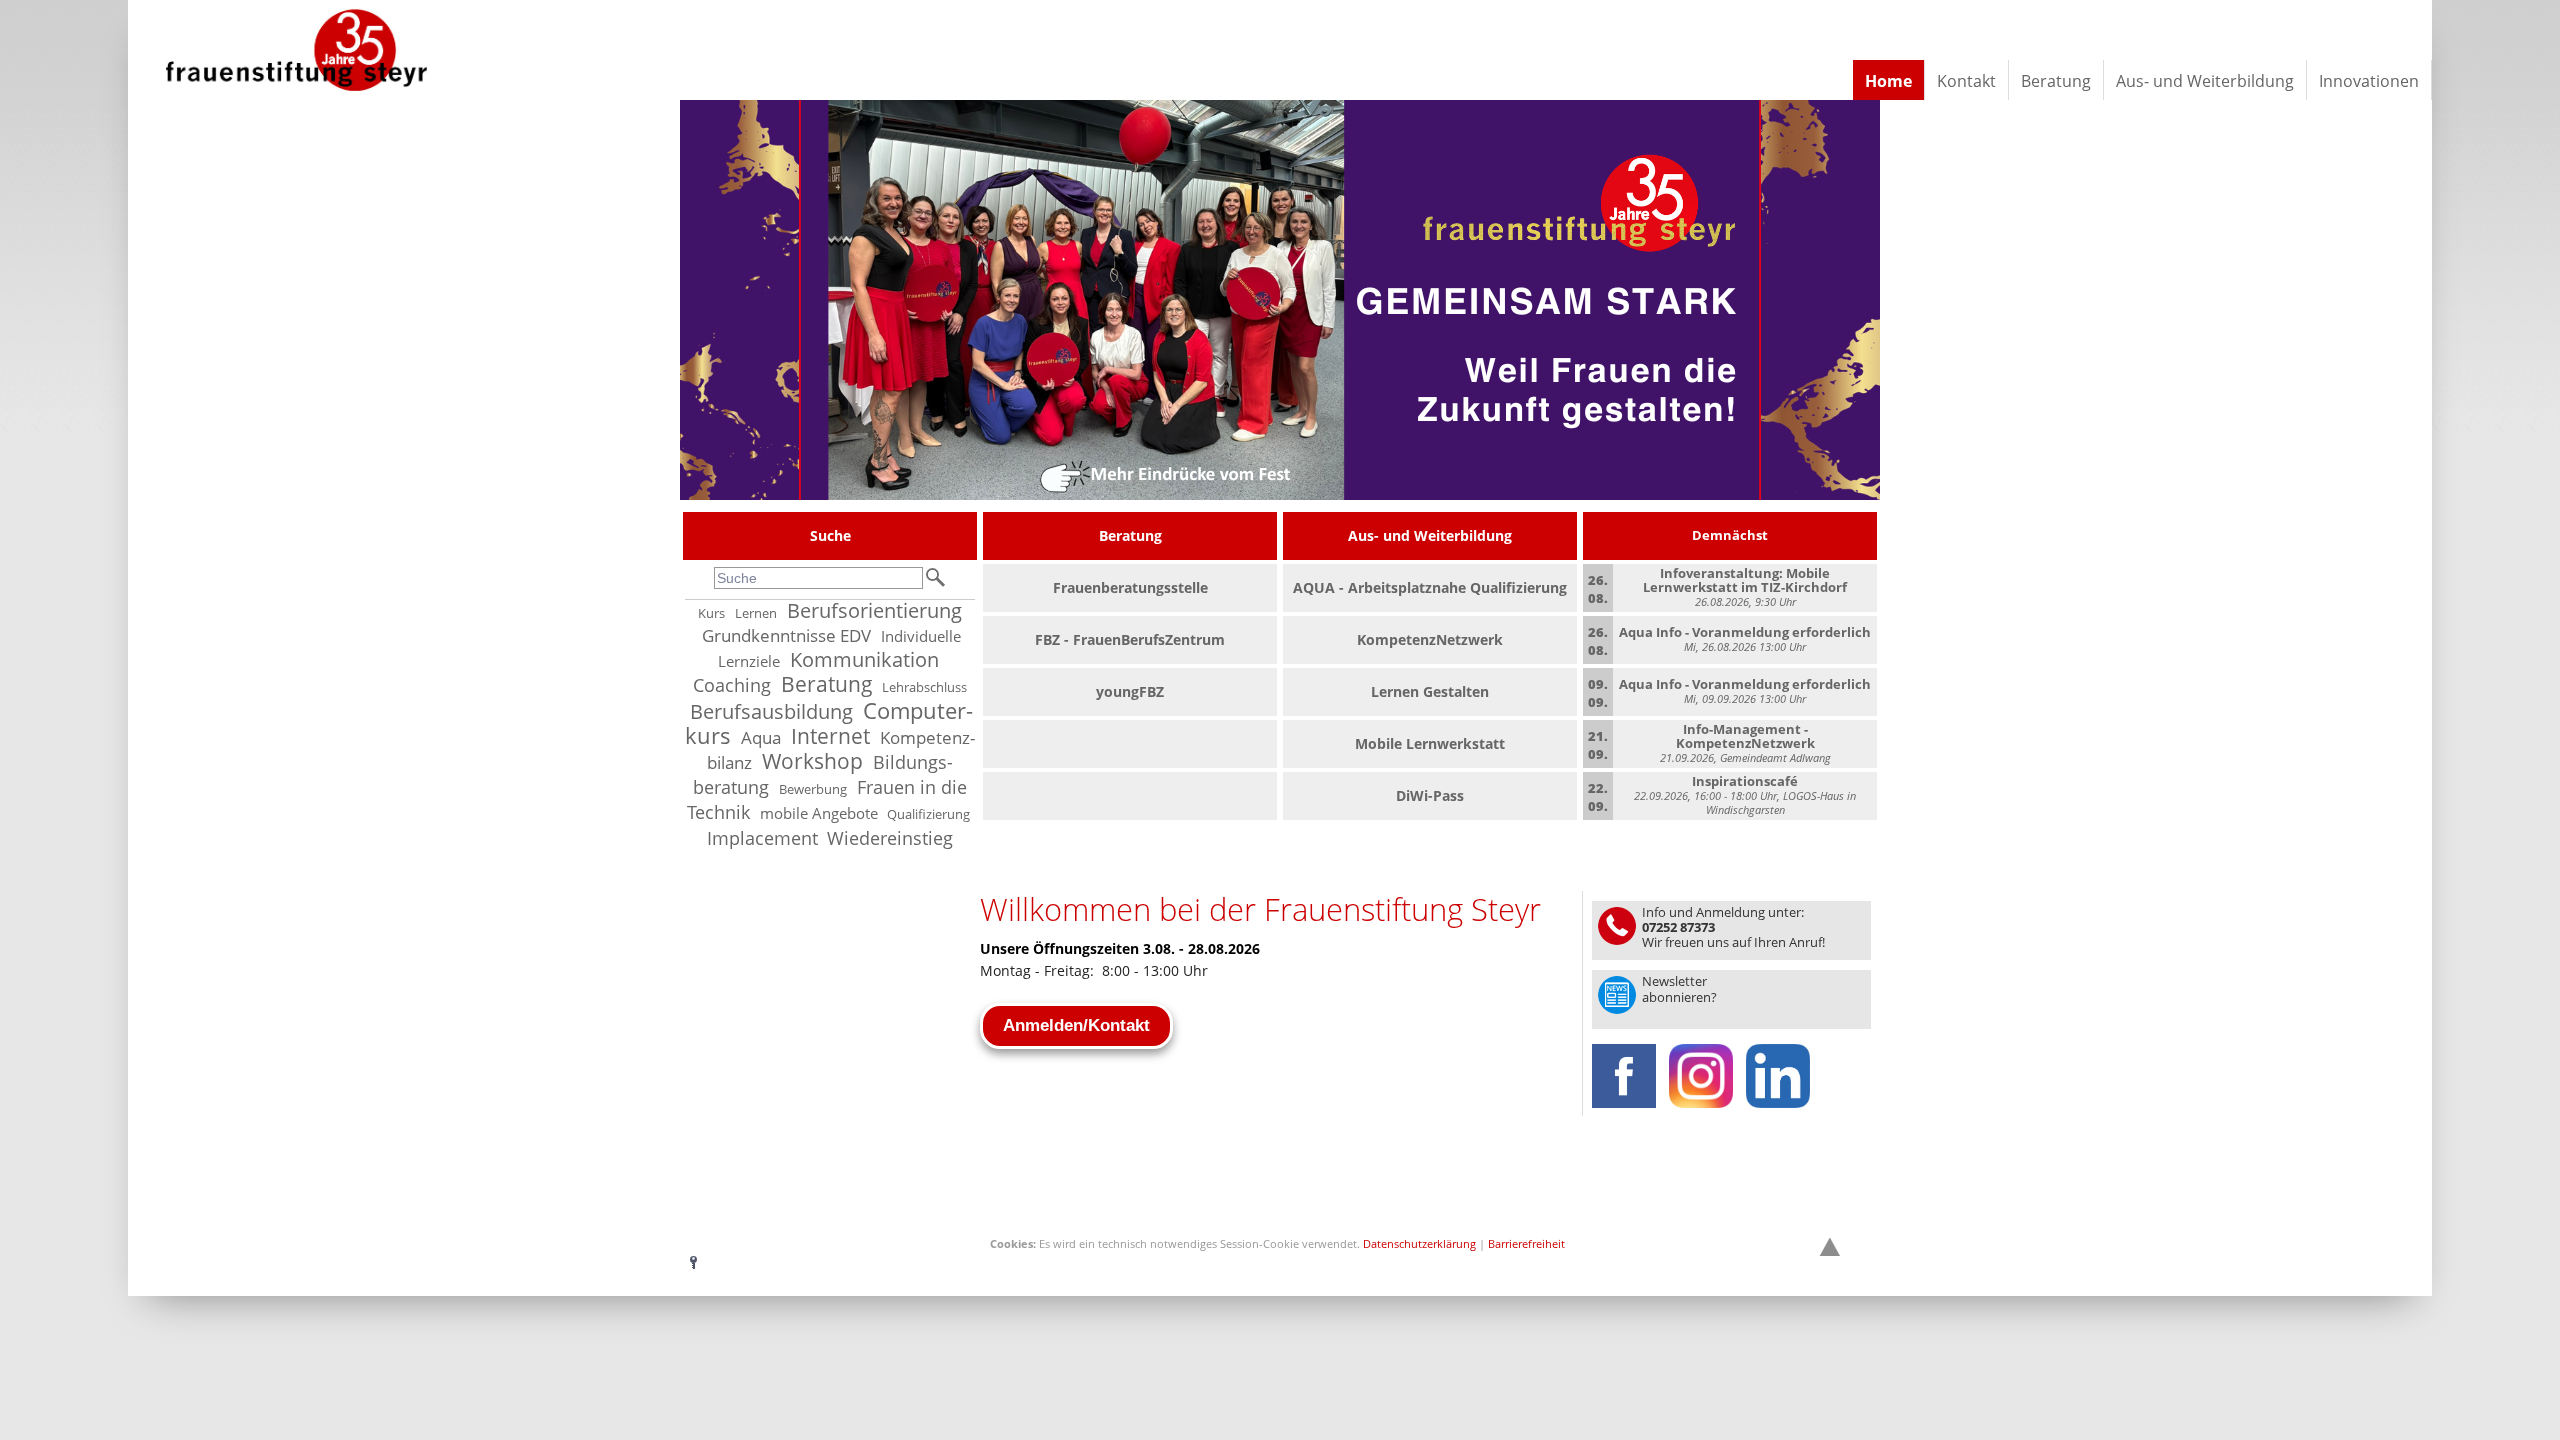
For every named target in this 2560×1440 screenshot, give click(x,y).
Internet (830, 736)
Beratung (827, 684)
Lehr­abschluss (924, 687)
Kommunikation (864, 659)
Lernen (756, 613)
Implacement (762, 838)
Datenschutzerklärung (1419, 1243)
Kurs (711, 613)
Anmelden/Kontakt (1076, 1025)
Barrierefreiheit (1526, 1243)
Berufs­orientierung (874, 610)
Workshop (812, 761)
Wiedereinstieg (890, 838)
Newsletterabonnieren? (1679, 989)
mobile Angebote (819, 813)
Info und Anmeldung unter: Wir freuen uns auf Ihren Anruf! (1733, 927)
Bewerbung (813, 789)
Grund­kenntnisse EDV (786, 635)
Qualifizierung (928, 814)
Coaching (732, 685)
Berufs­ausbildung (771, 711)
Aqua (761, 737)
